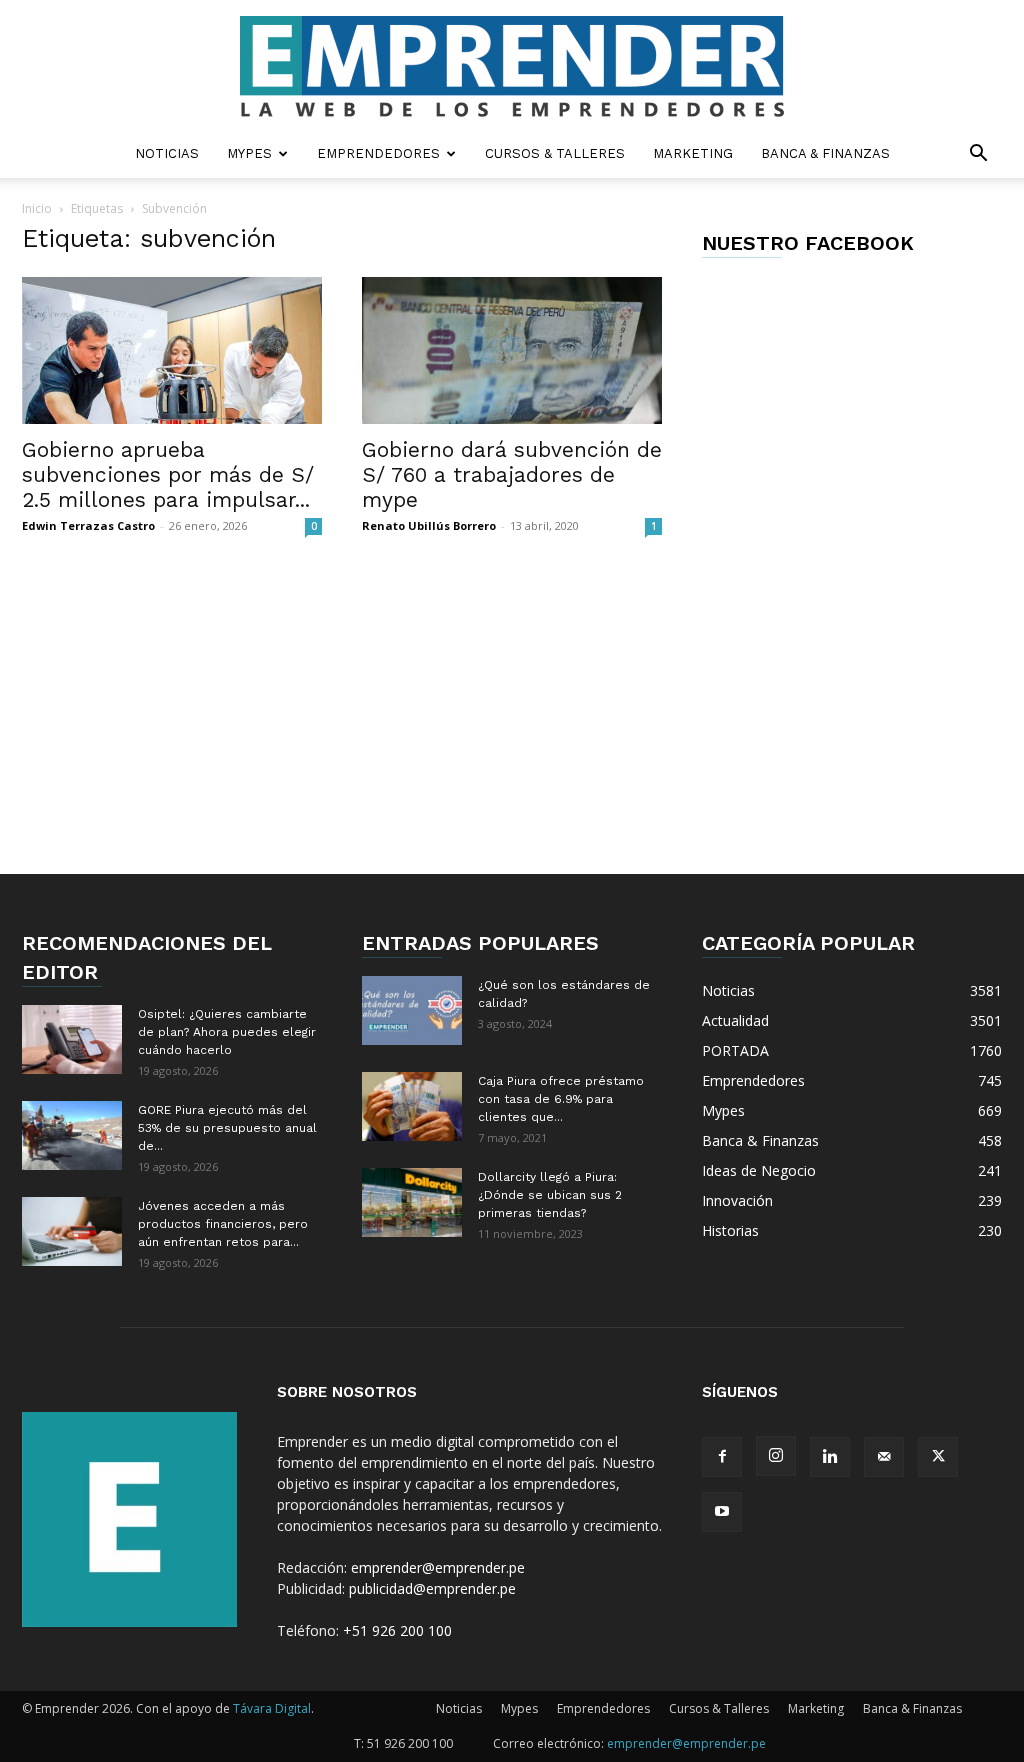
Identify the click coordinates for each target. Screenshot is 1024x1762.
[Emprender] (512, 66)
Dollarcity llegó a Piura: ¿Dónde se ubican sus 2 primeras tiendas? (550, 1195)
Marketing (693, 153)
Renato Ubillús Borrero (429, 525)
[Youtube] (722, 1512)
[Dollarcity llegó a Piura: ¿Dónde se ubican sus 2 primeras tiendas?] (412, 1202)
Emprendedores (378, 153)
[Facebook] (722, 1457)
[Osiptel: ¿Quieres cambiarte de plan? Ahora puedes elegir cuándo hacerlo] (72, 1039)
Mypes (249, 153)
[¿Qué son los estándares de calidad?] (412, 1010)
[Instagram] (776, 1456)
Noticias (167, 153)
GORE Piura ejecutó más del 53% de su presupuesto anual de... (227, 1128)
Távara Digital (272, 1708)
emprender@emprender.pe (438, 1567)
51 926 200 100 (410, 1743)
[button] (978, 155)
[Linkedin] (830, 1457)
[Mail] (884, 1457)
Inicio (37, 208)
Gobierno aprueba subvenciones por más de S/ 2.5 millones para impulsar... (168, 474)
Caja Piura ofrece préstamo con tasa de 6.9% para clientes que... (561, 1099)
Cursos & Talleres (555, 153)
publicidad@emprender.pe (432, 1588)
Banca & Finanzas (825, 153)
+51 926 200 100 (397, 1630)
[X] (938, 1457)
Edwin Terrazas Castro (88, 525)
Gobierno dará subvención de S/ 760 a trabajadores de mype (512, 474)
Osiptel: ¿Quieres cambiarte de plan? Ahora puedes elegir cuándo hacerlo (227, 1032)
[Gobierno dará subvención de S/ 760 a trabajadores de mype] (512, 350)
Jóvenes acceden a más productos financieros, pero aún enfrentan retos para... (223, 1224)
